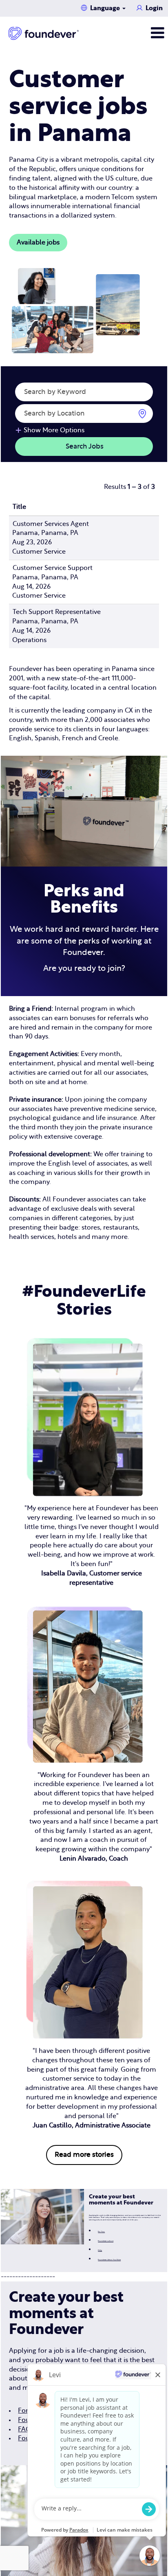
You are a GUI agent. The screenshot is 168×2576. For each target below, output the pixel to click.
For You (101, 2232)
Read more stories (84, 2155)
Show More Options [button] (54, 430)
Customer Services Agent (51, 524)
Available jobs (38, 242)
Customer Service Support (53, 568)
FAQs (100, 2250)
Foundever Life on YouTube (109, 2260)
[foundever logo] (44, 33)
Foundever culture (106, 2241)
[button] (140, 33)
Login (154, 8)
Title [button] (19, 507)
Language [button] (106, 8)
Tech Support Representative (57, 612)
